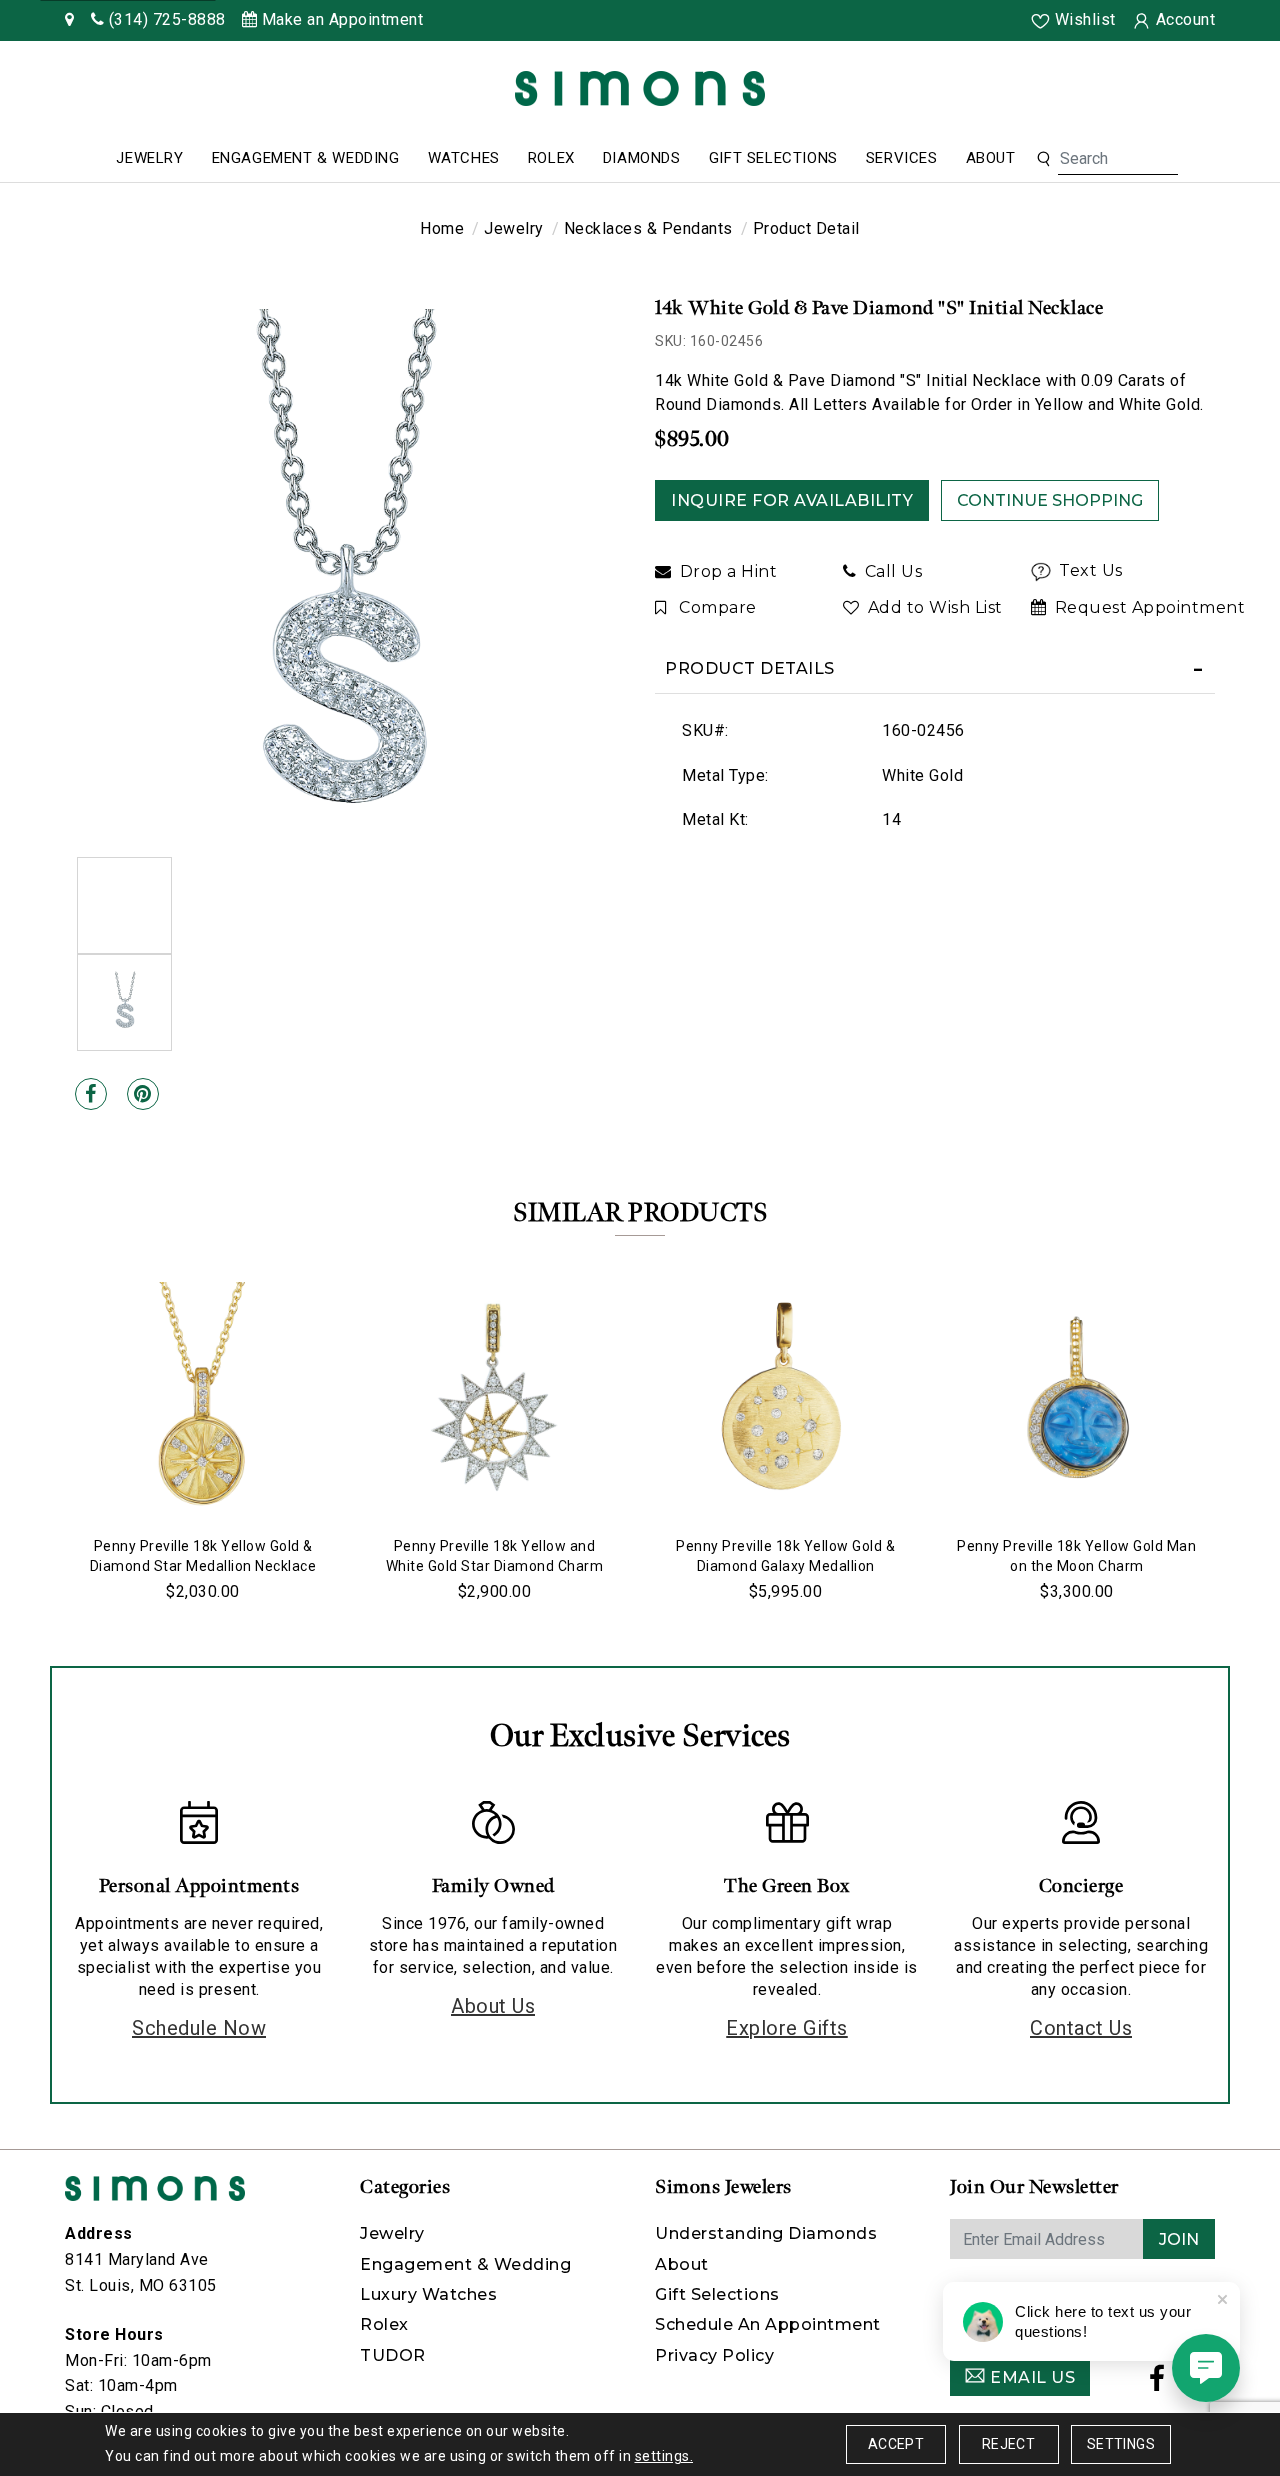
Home (442, 228)
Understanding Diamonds (766, 2233)
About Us (493, 2006)
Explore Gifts (787, 2028)
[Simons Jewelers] (640, 87)
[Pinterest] (143, 1094)
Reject (1008, 2444)
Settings (1121, 2444)
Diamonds (642, 158)
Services (902, 158)
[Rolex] (1190, 92)
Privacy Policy (714, 2355)
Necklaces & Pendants (648, 228)
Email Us (1031, 2377)
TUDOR (393, 2355)
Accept (896, 2444)
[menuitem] (149, 159)
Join (1179, 2239)
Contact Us (1081, 2028)
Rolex (551, 158)
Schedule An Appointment (768, 2324)
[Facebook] (91, 1094)
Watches (464, 158)
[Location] (70, 19)
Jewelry (149, 158)
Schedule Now (199, 2028)
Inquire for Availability (792, 500)
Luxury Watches (428, 2294)
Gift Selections (773, 158)
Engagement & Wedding (306, 158)
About (991, 158)
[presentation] (45, 1436)
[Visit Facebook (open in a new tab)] (1157, 2383)
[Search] (1043, 159)
